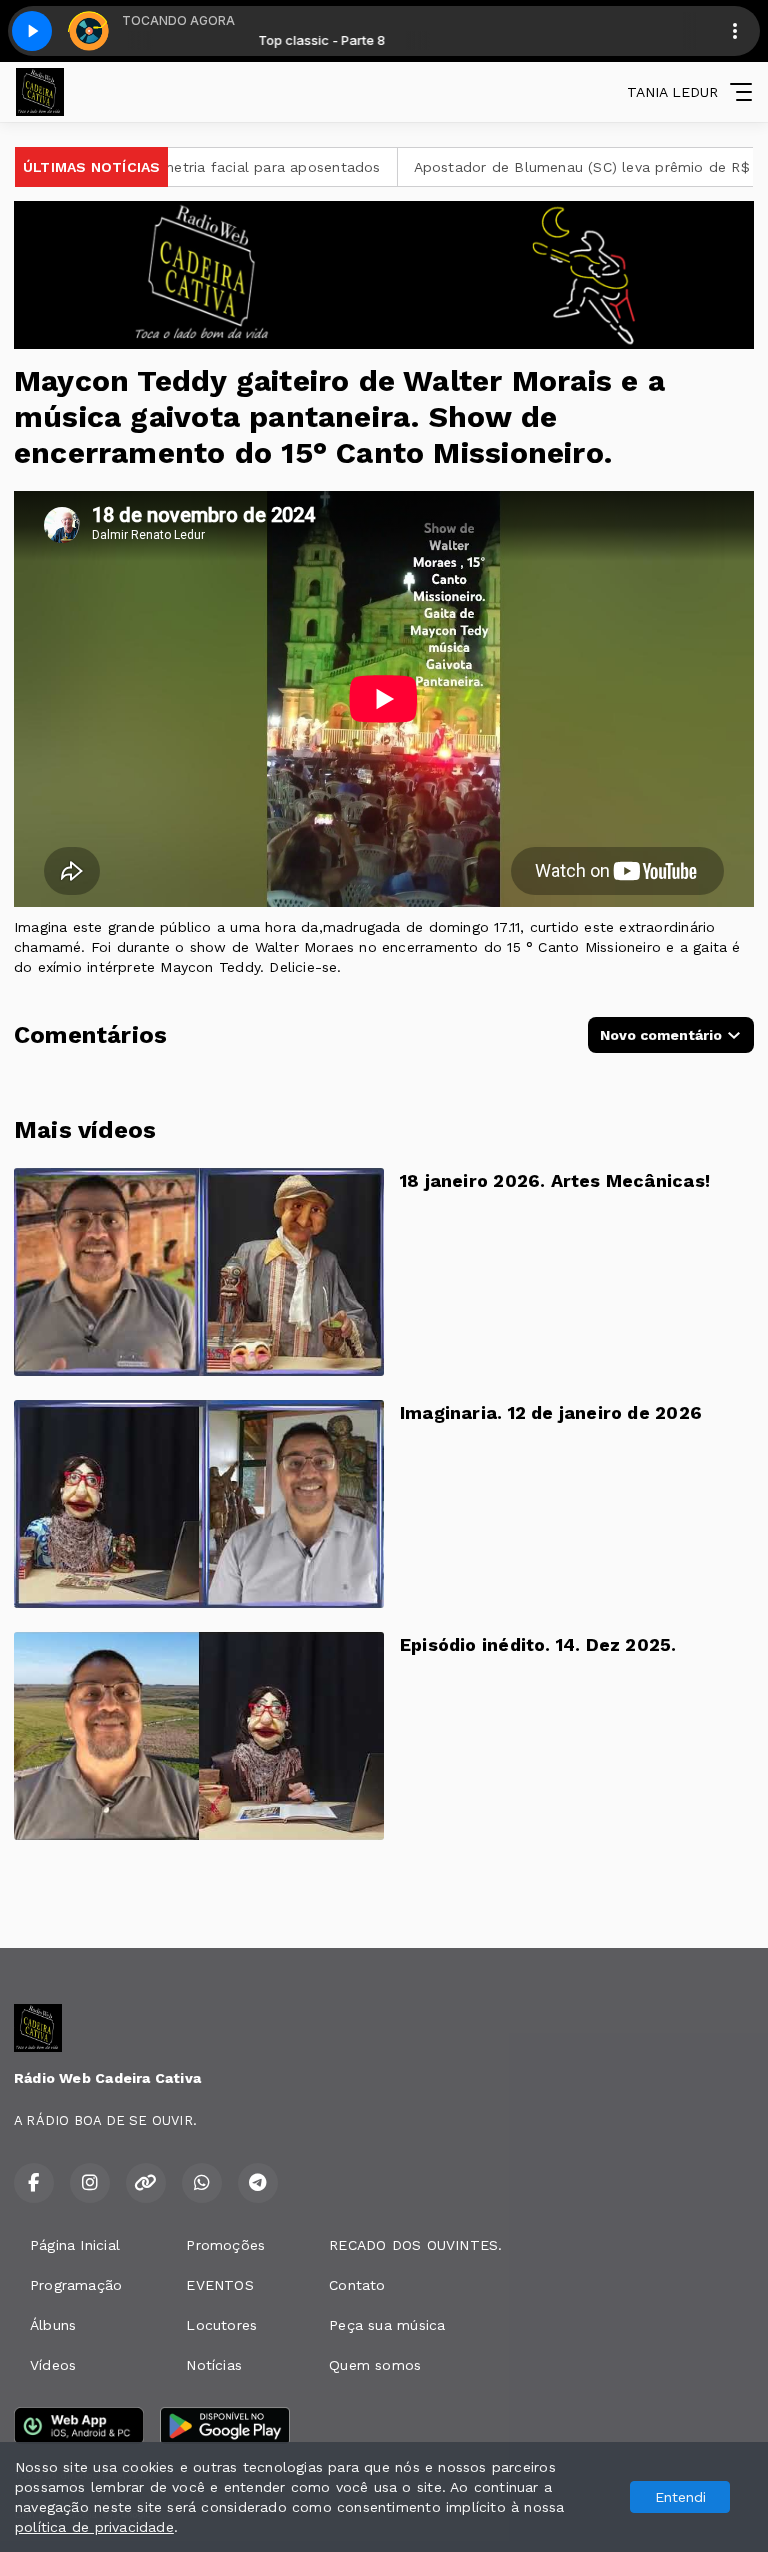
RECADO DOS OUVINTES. (415, 2245)
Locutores (221, 2325)
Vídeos (53, 2365)
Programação (76, 2285)
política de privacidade (94, 2527)
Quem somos (375, 2365)
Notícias (214, 2365)
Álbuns (53, 2325)
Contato (357, 2285)
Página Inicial (75, 2245)
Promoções (225, 2245)
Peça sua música (387, 2325)
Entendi (680, 2497)
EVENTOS (219, 2285)
